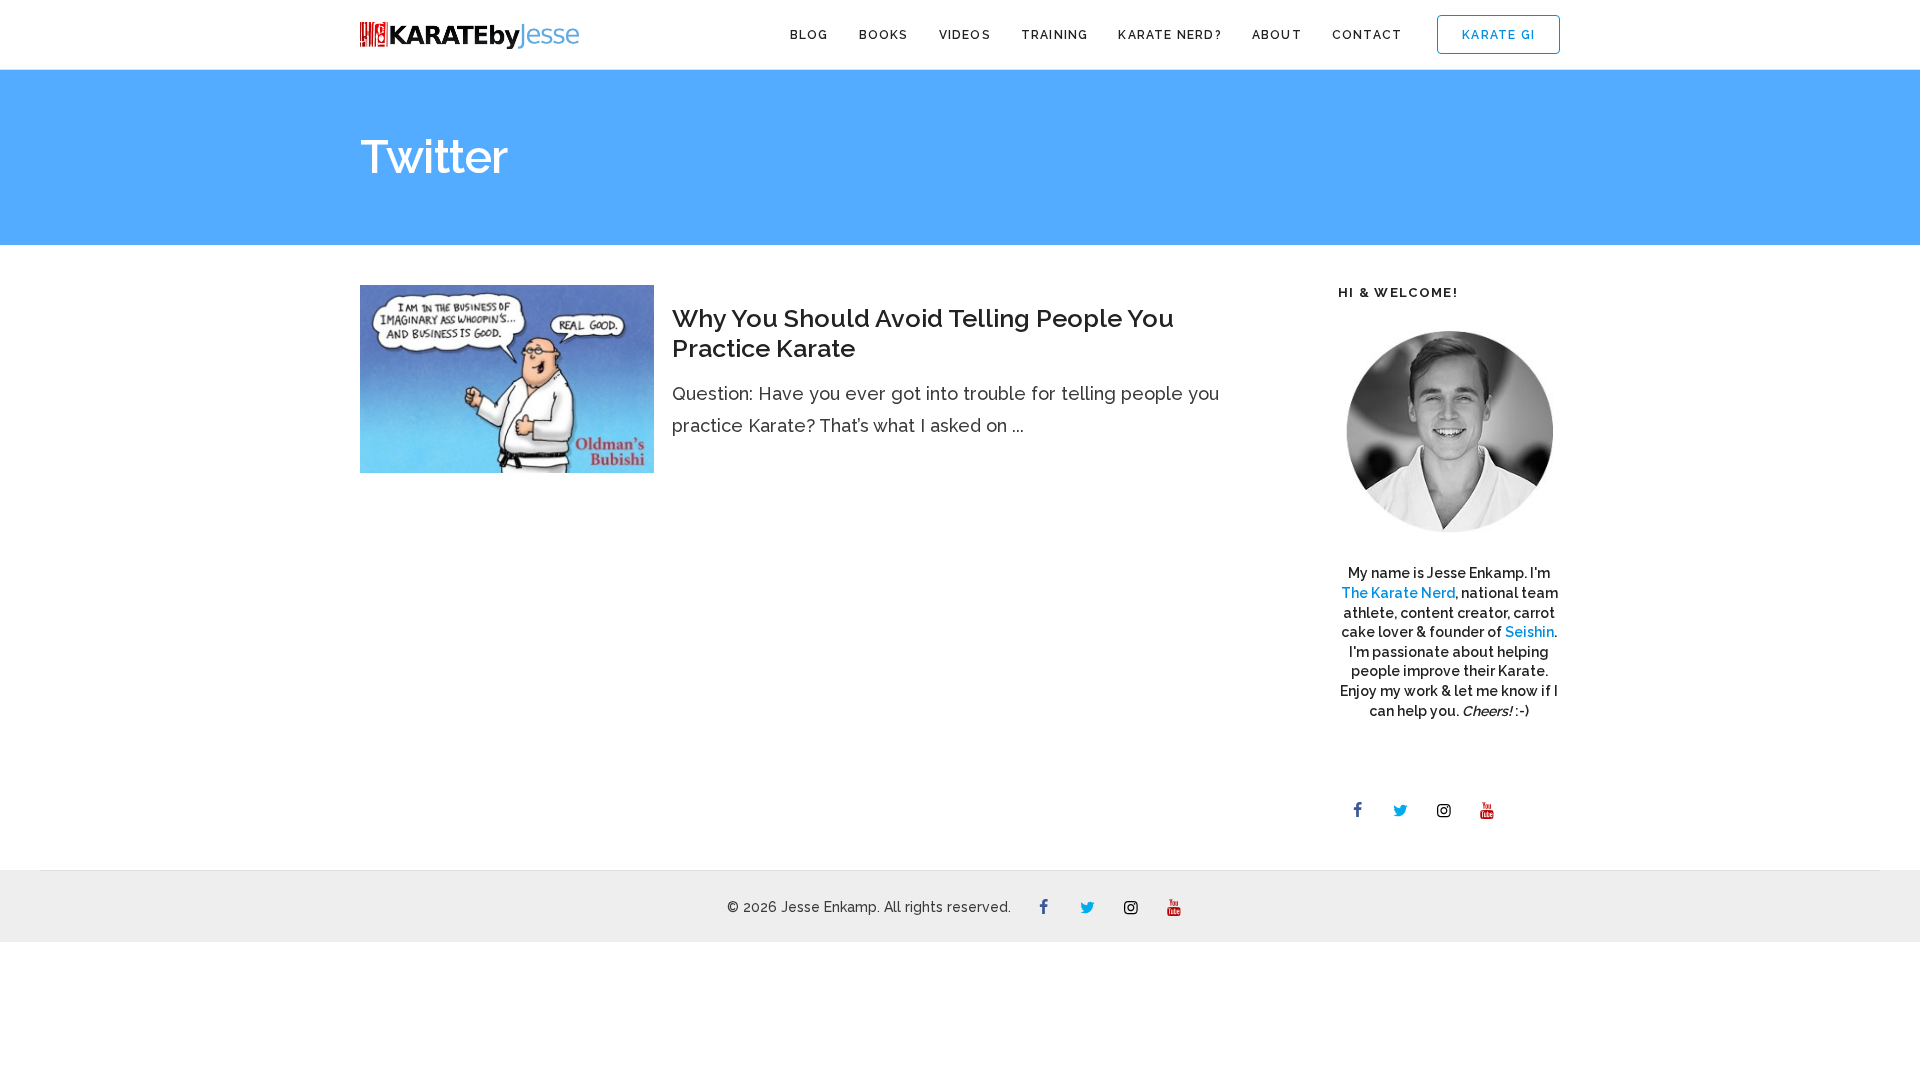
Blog (809, 35)
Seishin (1529, 632)
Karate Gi (1498, 35)
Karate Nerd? (1169, 35)
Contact (1367, 35)
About (1277, 35)
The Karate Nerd (1398, 593)
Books (884, 35)
